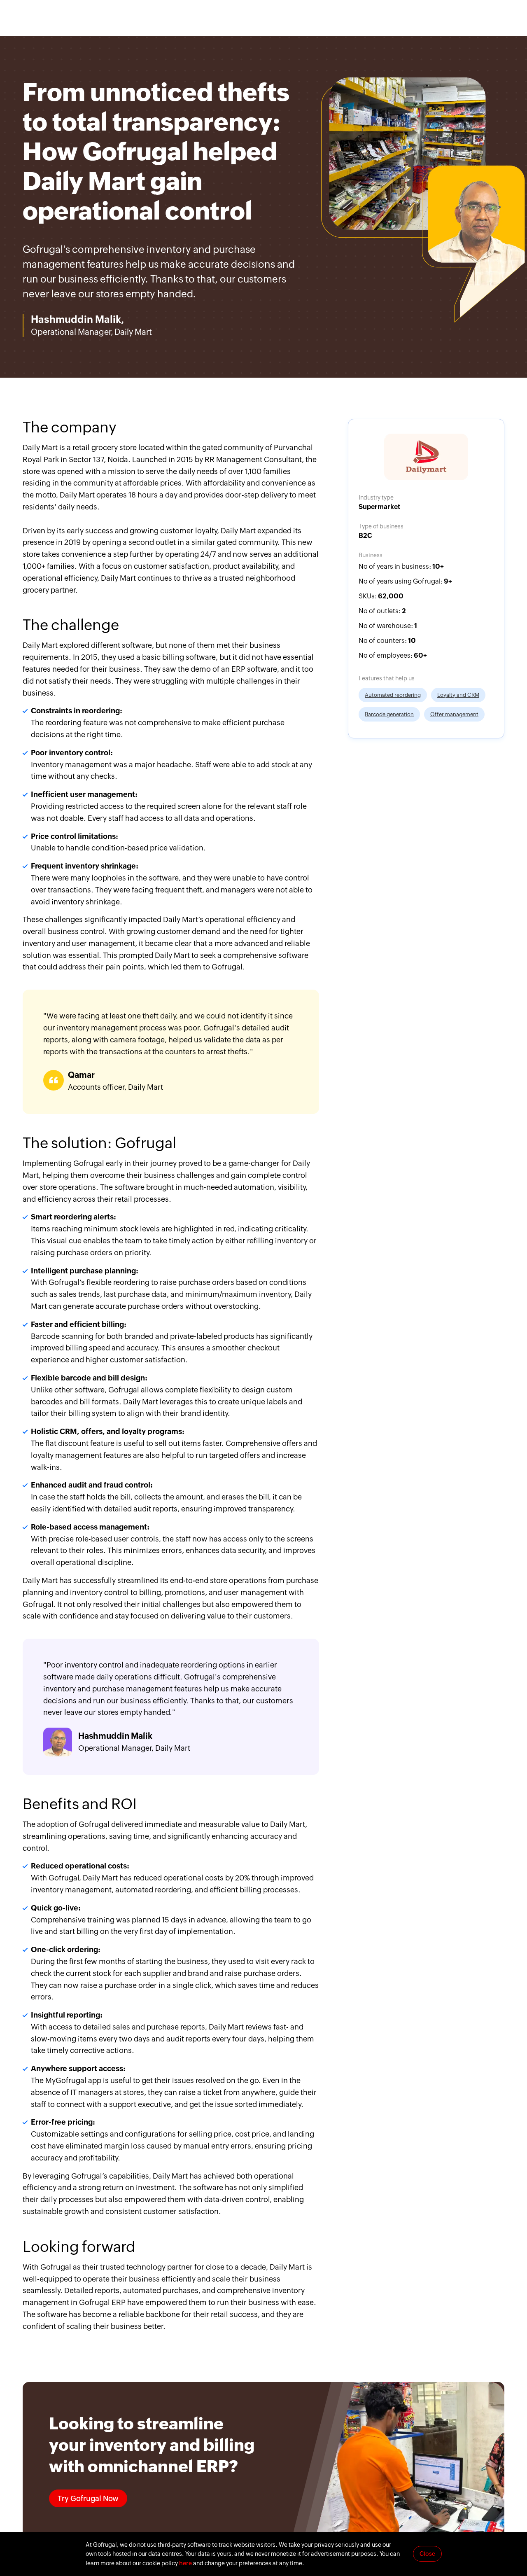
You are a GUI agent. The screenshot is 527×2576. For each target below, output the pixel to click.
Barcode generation (389, 714)
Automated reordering (393, 695)
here (185, 2563)
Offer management (454, 714)
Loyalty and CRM (458, 695)
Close (427, 2554)
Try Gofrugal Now (88, 2498)
